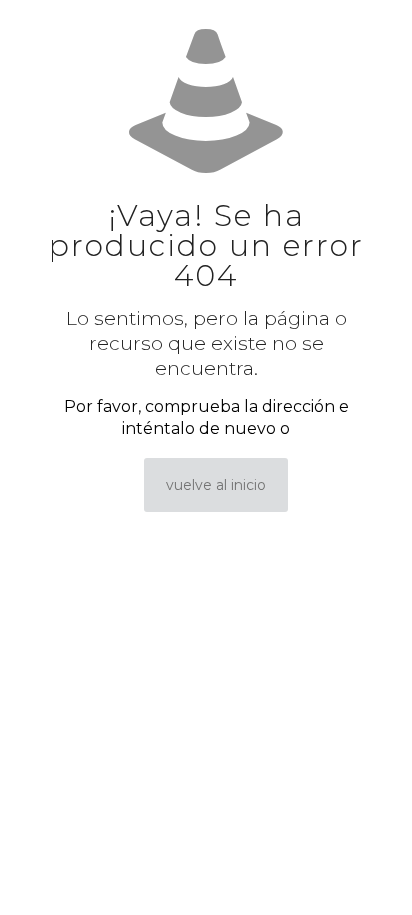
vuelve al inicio (216, 485)
